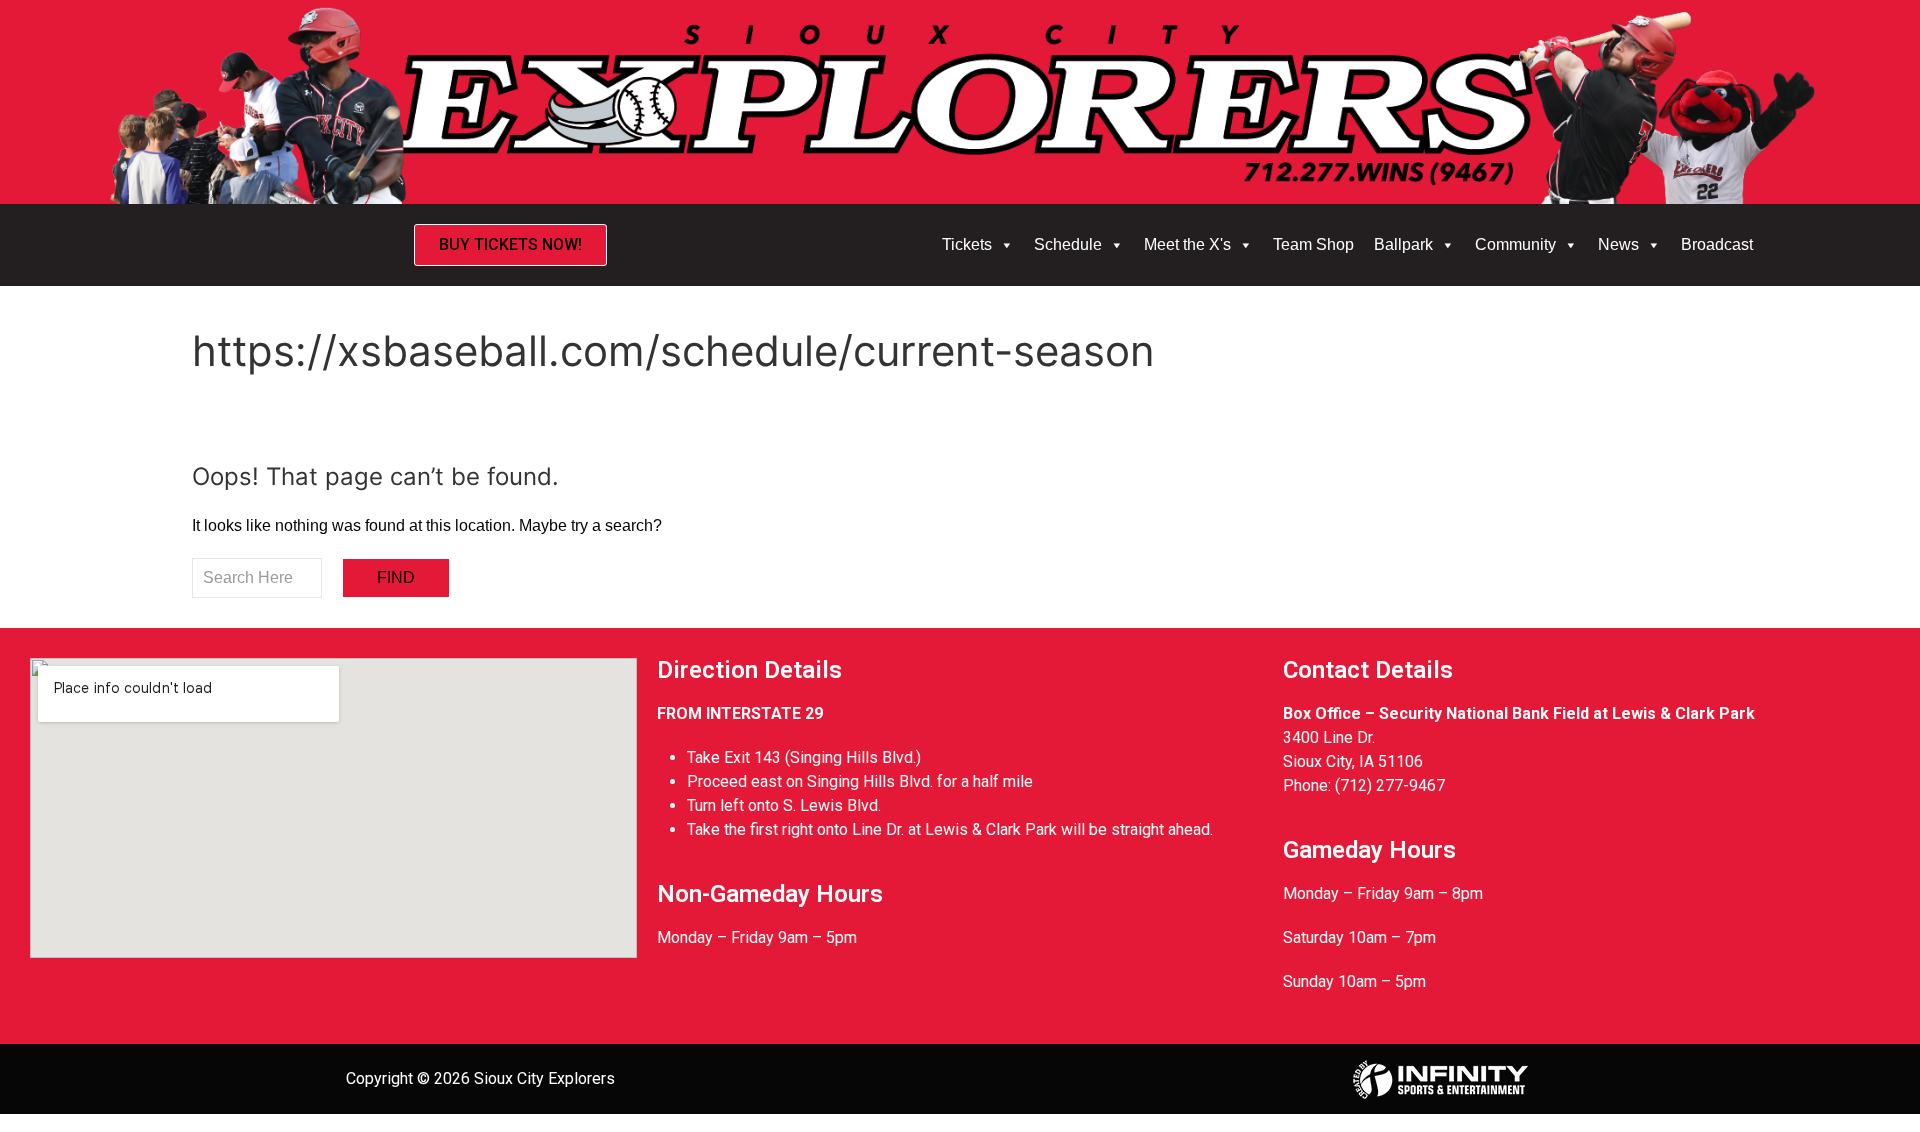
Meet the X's (1187, 244)
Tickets (967, 244)
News (1618, 244)
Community (1515, 244)
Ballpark (1403, 244)
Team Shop (1313, 244)
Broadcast (1717, 244)
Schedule (1068, 244)
